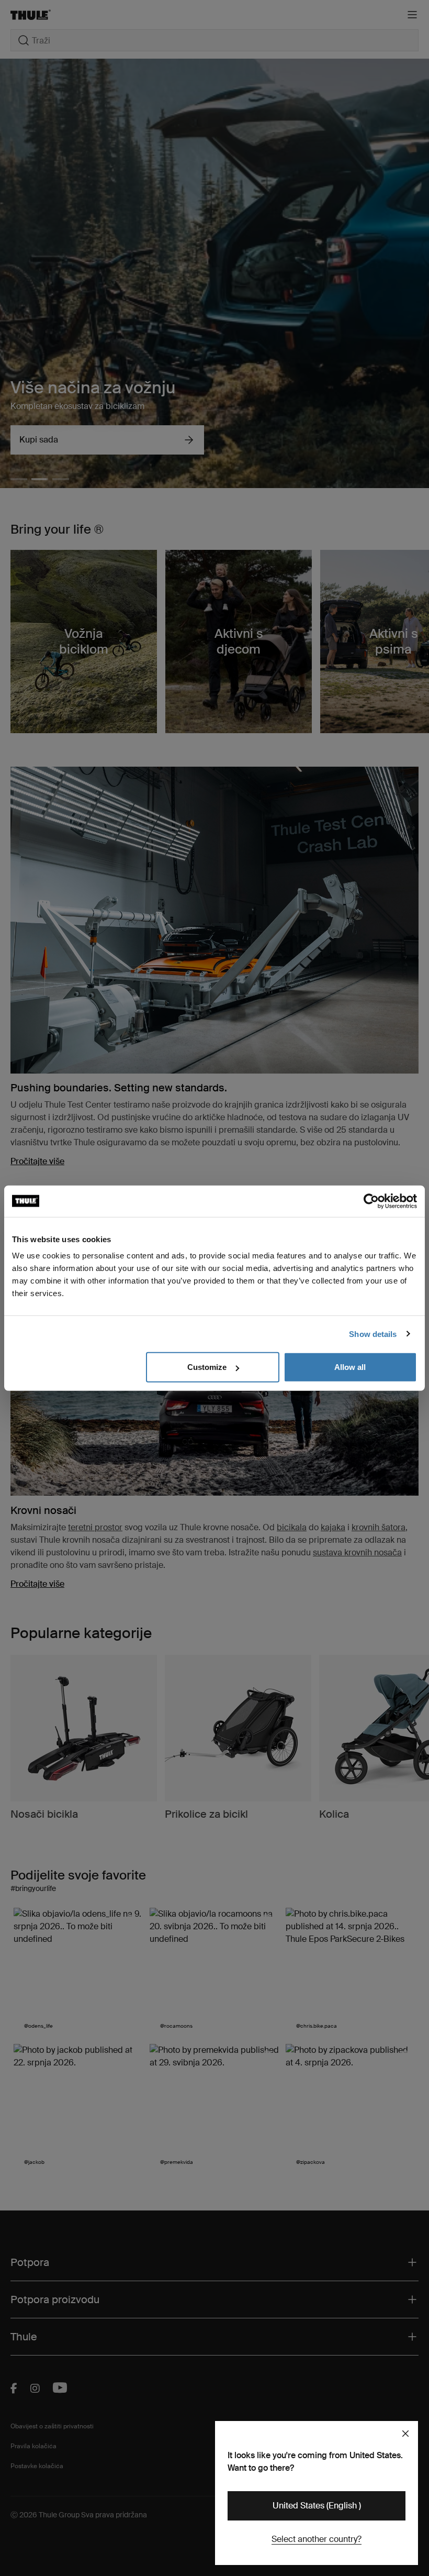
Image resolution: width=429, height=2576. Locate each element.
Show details (373, 1334)
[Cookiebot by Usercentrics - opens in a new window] (371, 1201)
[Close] (405, 2434)
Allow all (350, 1367)
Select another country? (317, 2539)
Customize (207, 1367)
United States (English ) (317, 2506)
